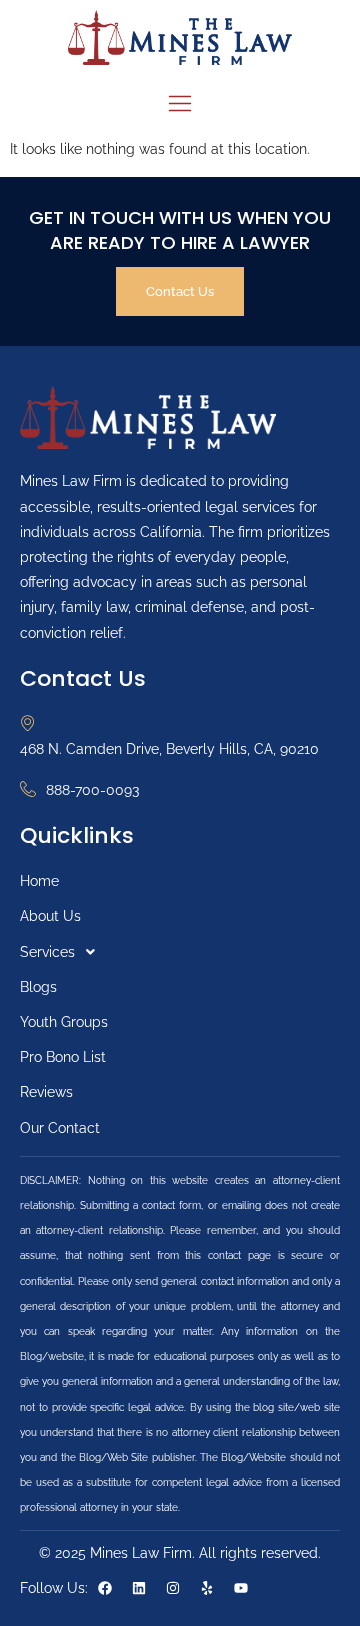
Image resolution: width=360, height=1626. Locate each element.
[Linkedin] (139, 1588)
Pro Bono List (63, 1057)
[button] (180, 952)
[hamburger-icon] (180, 106)
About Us (50, 916)
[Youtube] (241, 1588)
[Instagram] (173, 1588)
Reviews (46, 1092)
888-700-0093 (92, 790)
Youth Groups (64, 1022)
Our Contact (60, 1128)
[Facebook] (105, 1588)
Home (39, 881)
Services (47, 952)
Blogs (38, 987)
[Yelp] (207, 1588)
